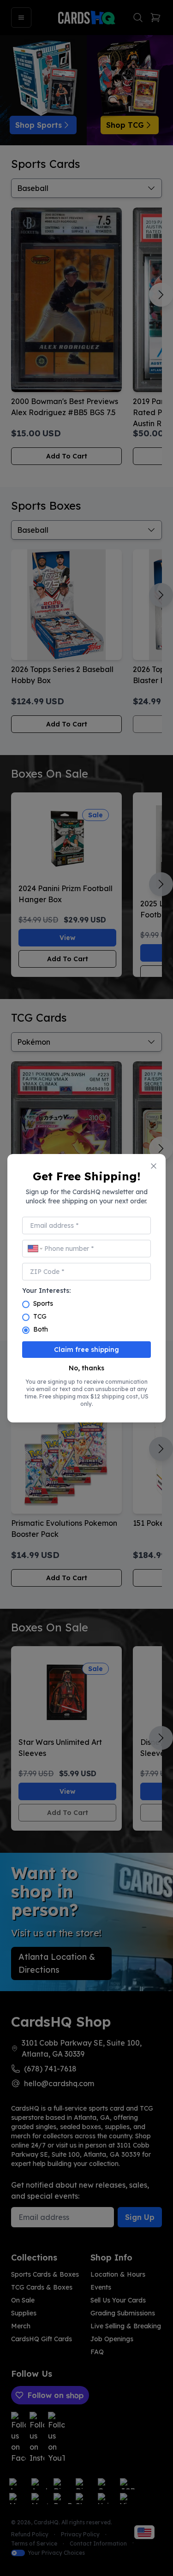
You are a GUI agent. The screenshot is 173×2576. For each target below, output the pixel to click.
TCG (40, 1316)
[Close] (154, 1166)
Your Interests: (46, 1291)
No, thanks (86, 1368)
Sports (43, 1303)
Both (41, 1329)
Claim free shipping (86, 1350)
